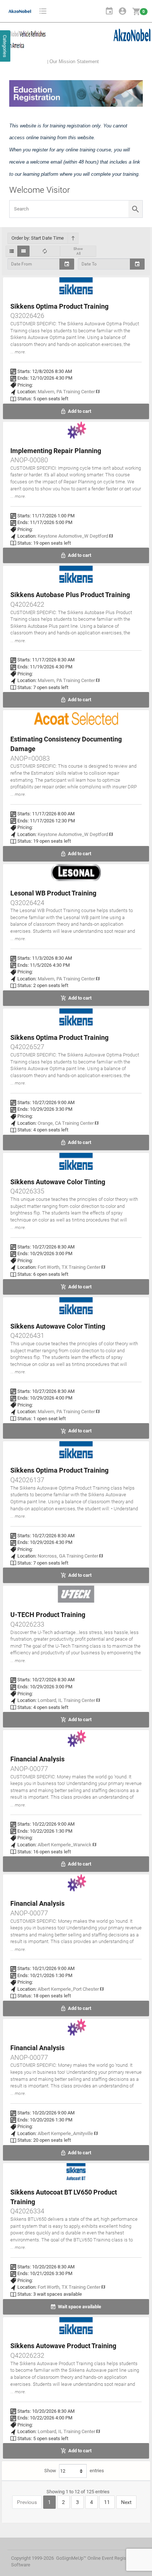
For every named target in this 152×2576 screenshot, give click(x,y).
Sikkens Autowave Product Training (63, 2346)
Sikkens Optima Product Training (59, 306)
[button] (43, 11)
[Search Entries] (135, 209)
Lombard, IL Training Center (67, 1700)
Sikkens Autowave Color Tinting (58, 1182)
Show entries (74, 2471)
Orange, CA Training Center (66, 1123)
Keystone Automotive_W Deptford (73, 536)
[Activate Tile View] (23, 251)
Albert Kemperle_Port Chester (69, 1989)
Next (126, 2502)
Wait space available (79, 2307)
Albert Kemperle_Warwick (65, 1845)
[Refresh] (45, 251)
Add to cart (79, 411)
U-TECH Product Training (48, 1615)
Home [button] (100, 11)
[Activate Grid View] (12, 251)
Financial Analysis (37, 1759)
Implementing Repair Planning (56, 451)
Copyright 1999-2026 (32, 2558)
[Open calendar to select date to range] (137, 264)
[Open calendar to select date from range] (67, 264)
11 (107, 2502)
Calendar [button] (109, 11)
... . (18, 352)
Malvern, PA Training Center (67, 392)
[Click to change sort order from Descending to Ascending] (73, 238)
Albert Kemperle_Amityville (66, 2133)
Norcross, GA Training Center (68, 1556)
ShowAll (78, 251)
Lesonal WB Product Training (53, 893)
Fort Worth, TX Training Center (70, 1267)
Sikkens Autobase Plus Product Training (70, 595)
